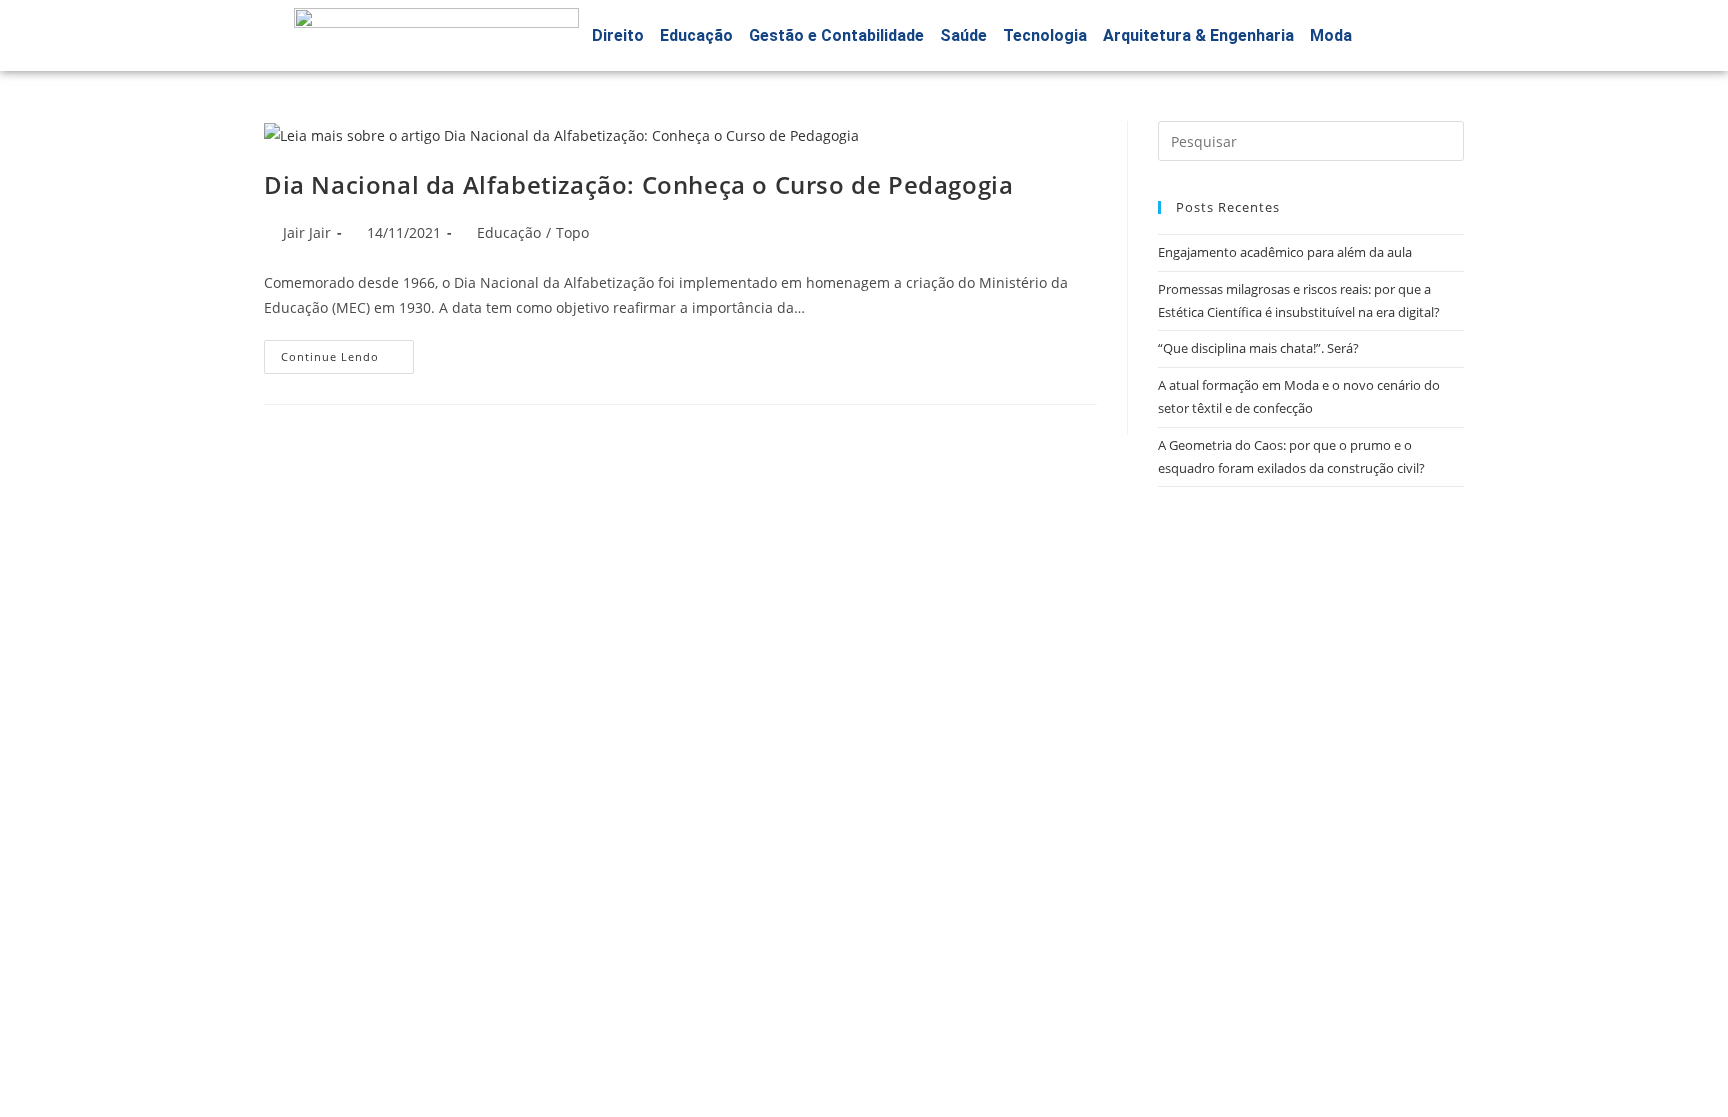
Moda (1331, 35)
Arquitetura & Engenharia (1198, 35)
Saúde (963, 35)
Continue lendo (347, 352)
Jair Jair (307, 232)
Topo (572, 232)
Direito (618, 35)
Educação (696, 35)
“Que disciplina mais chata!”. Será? (1258, 348)
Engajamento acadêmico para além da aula (1285, 252)
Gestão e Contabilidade (836, 35)
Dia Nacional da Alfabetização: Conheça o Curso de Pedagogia (638, 184)
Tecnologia (1045, 35)
